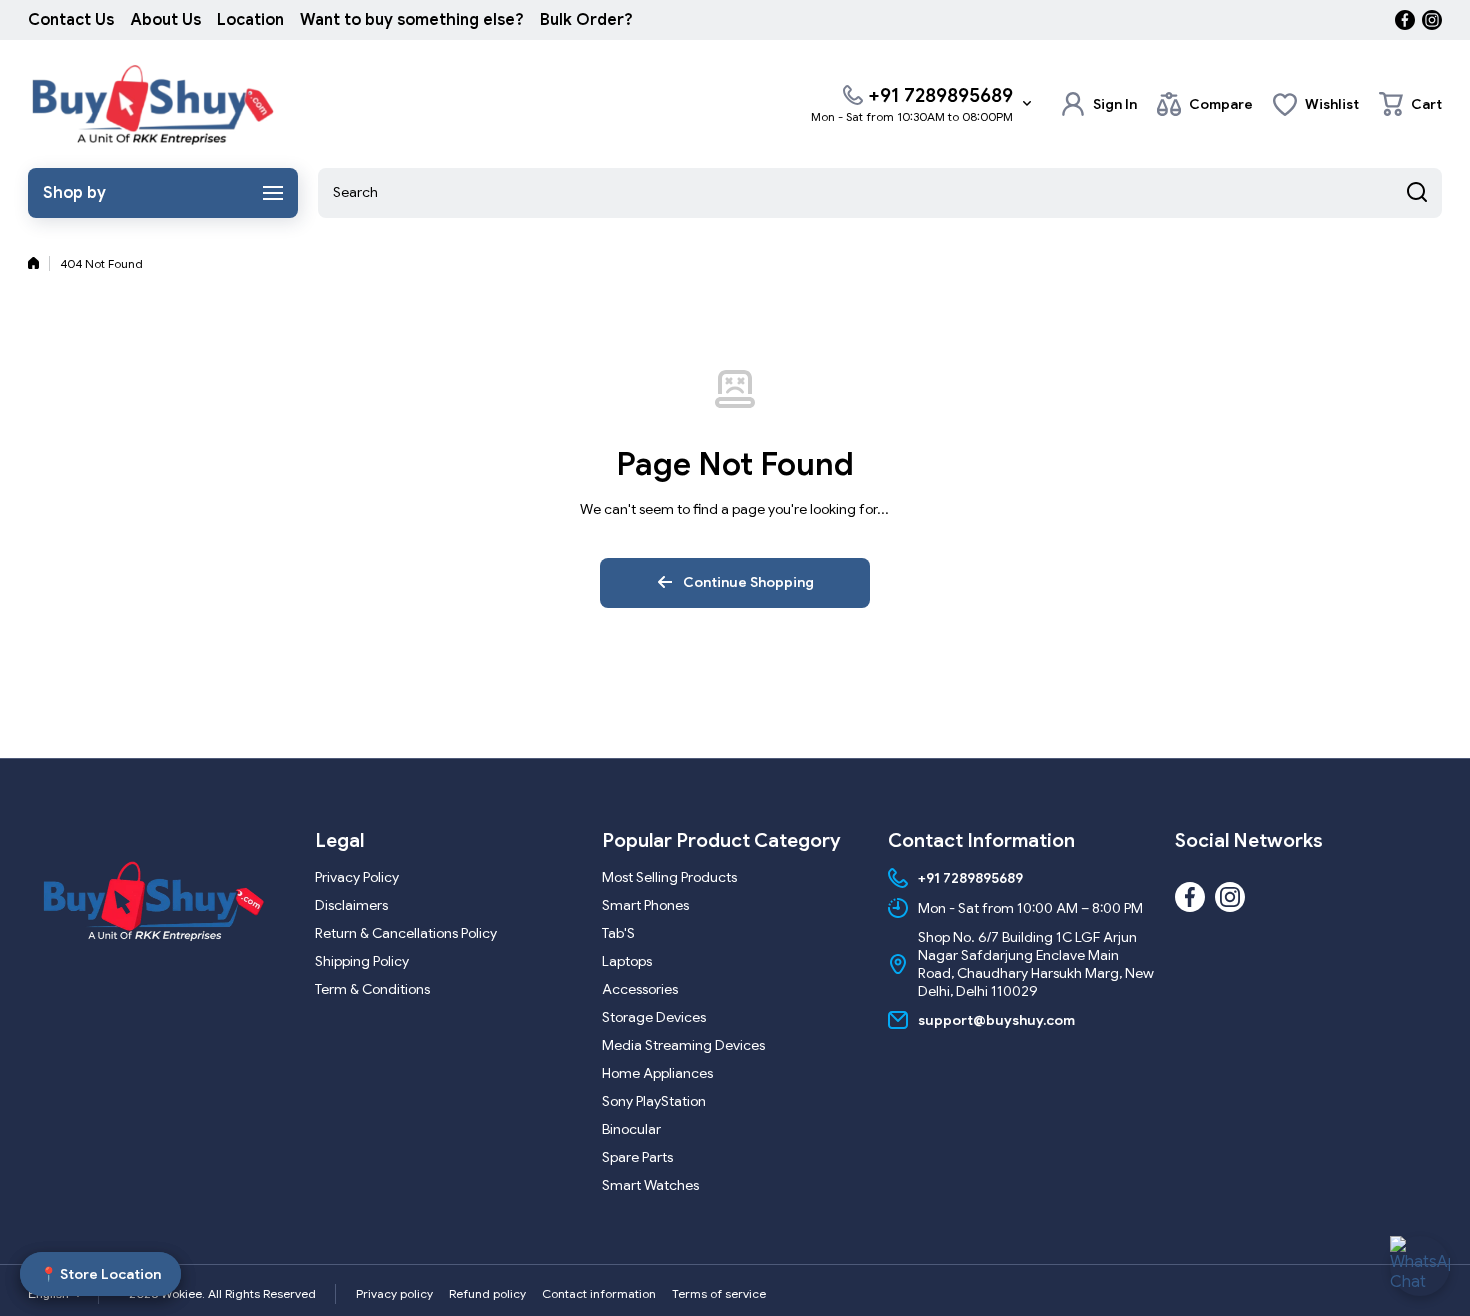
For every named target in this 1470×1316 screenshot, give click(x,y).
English (48, 1294)
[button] (1410, 104)
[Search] (1417, 193)
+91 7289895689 (940, 95)
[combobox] (880, 193)
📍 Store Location (100, 1271)
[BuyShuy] (153, 104)
